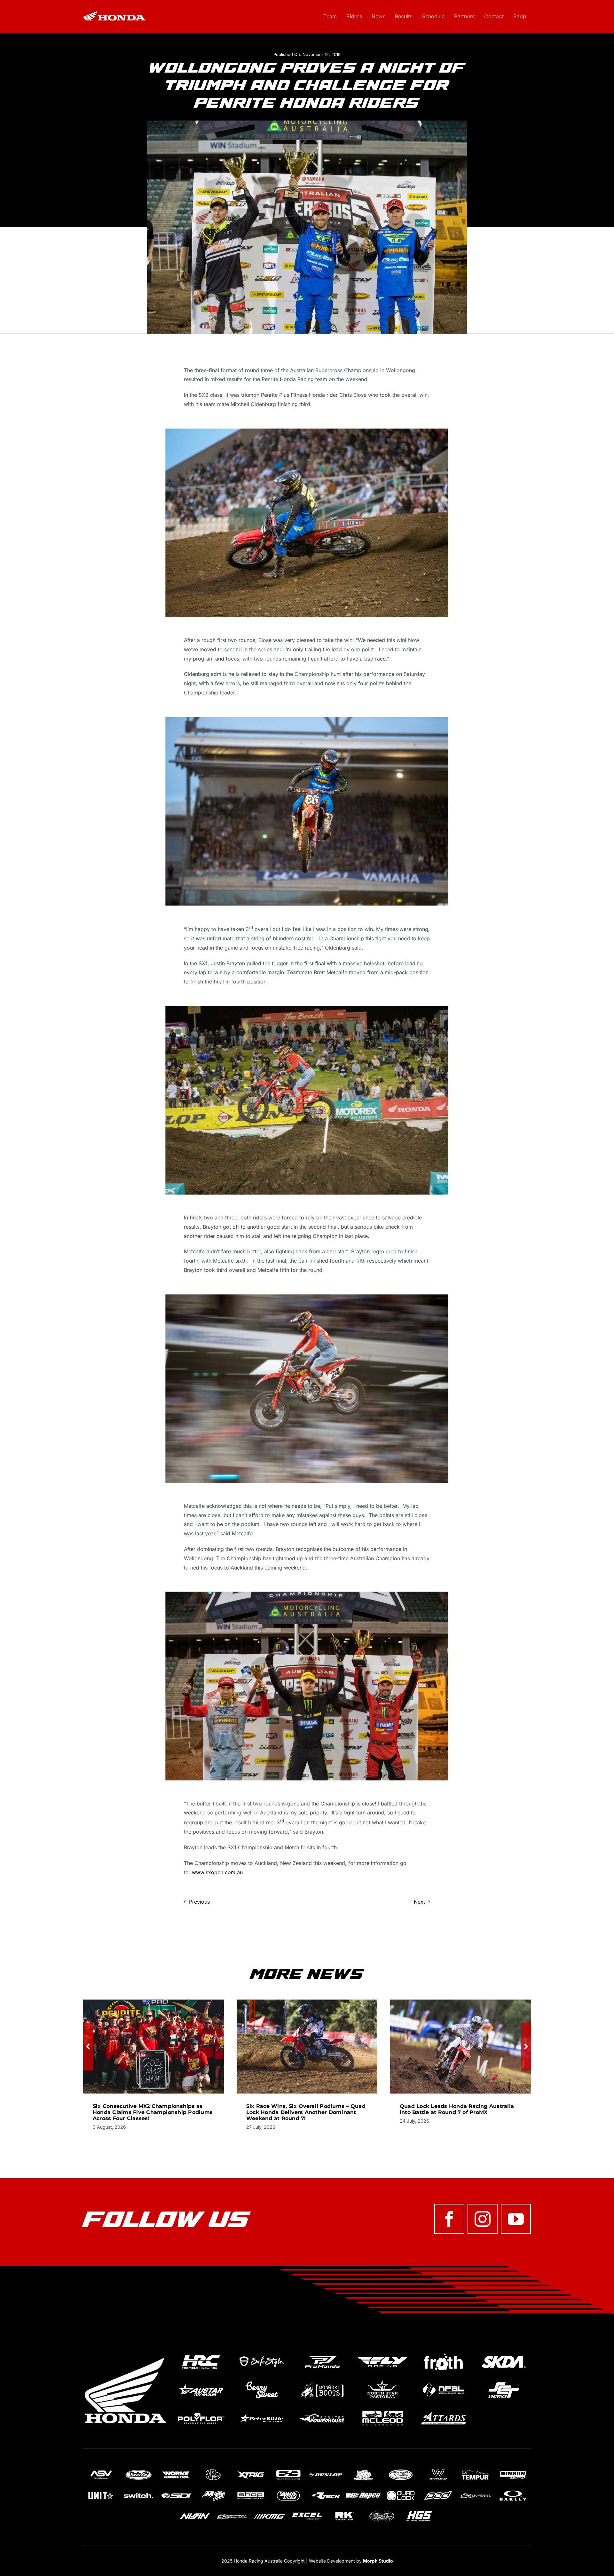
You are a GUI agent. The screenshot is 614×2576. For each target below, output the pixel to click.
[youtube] (516, 2219)
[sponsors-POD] (438, 2491)
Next (419, 1902)
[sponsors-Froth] (443, 2353)
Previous (199, 1902)
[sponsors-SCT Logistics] (504, 2382)
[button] (88, 2047)
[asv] (101, 2470)
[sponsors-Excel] (307, 2512)
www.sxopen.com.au (217, 1872)
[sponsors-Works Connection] (176, 2470)
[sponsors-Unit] (101, 2491)
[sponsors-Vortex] (401, 2470)
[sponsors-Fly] (383, 2353)
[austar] (201, 2382)
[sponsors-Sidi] (176, 2491)
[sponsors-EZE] (288, 2470)
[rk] (344, 2512)
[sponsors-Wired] (438, 2470)
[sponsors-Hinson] (513, 2470)
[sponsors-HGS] (419, 2512)
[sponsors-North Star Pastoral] (383, 2382)
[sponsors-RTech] (326, 2491)
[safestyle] (261, 2353)
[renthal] (476, 2491)
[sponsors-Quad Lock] (401, 2491)
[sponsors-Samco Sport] (288, 2491)
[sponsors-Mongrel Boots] (322, 2382)
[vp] (213, 2470)
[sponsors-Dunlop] (326, 2470)
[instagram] (483, 2219)
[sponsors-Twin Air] (138, 2470)
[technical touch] (382, 2512)
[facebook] (449, 2219)
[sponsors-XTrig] (251, 2470)
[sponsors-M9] (213, 2491)
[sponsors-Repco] (363, 2491)
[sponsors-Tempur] (476, 2470)
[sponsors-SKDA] (504, 2353)
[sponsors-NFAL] (443, 2382)
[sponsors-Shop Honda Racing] (251, 2491)
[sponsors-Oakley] (513, 2491)
